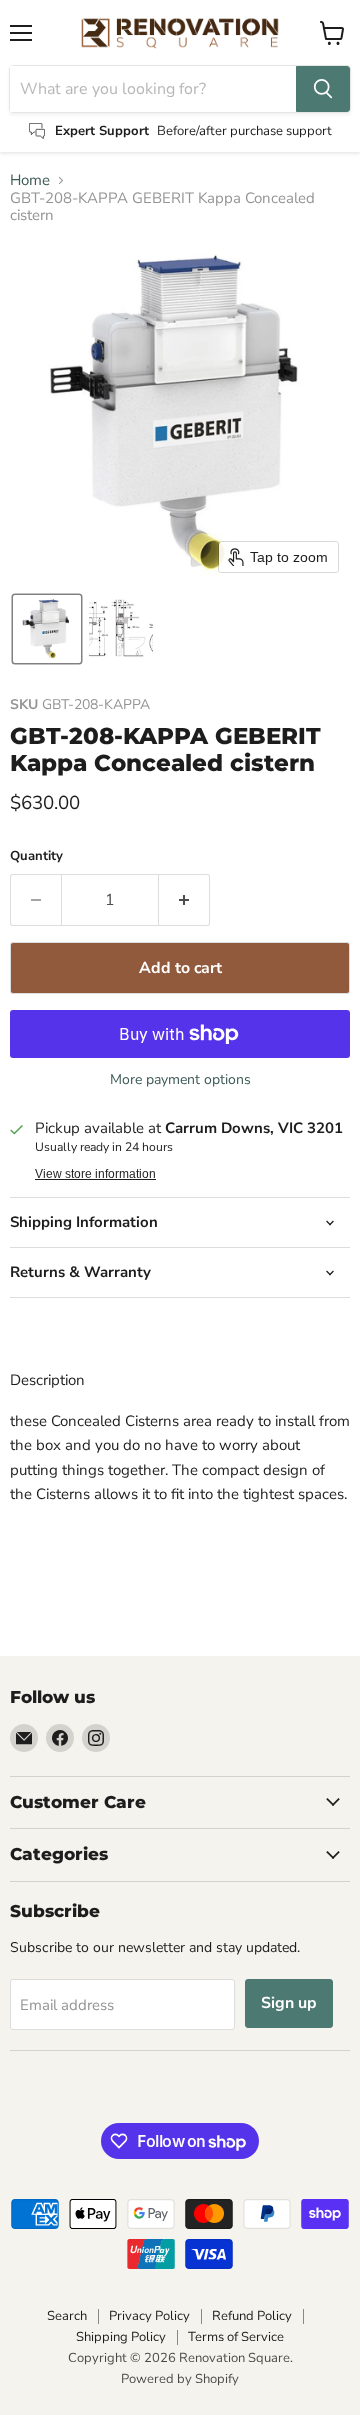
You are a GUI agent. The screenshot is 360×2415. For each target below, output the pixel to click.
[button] (47, 629)
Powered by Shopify (180, 2379)
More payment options (180, 1080)
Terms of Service (236, 2337)
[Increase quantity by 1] (184, 900)
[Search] (323, 89)
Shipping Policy (121, 2337)
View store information (95, 1174)
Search (67, 2316)
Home (30, 180)
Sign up (289, 2003)
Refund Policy (252, 2316)
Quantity (36, 856)
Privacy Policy (149, 2316)
